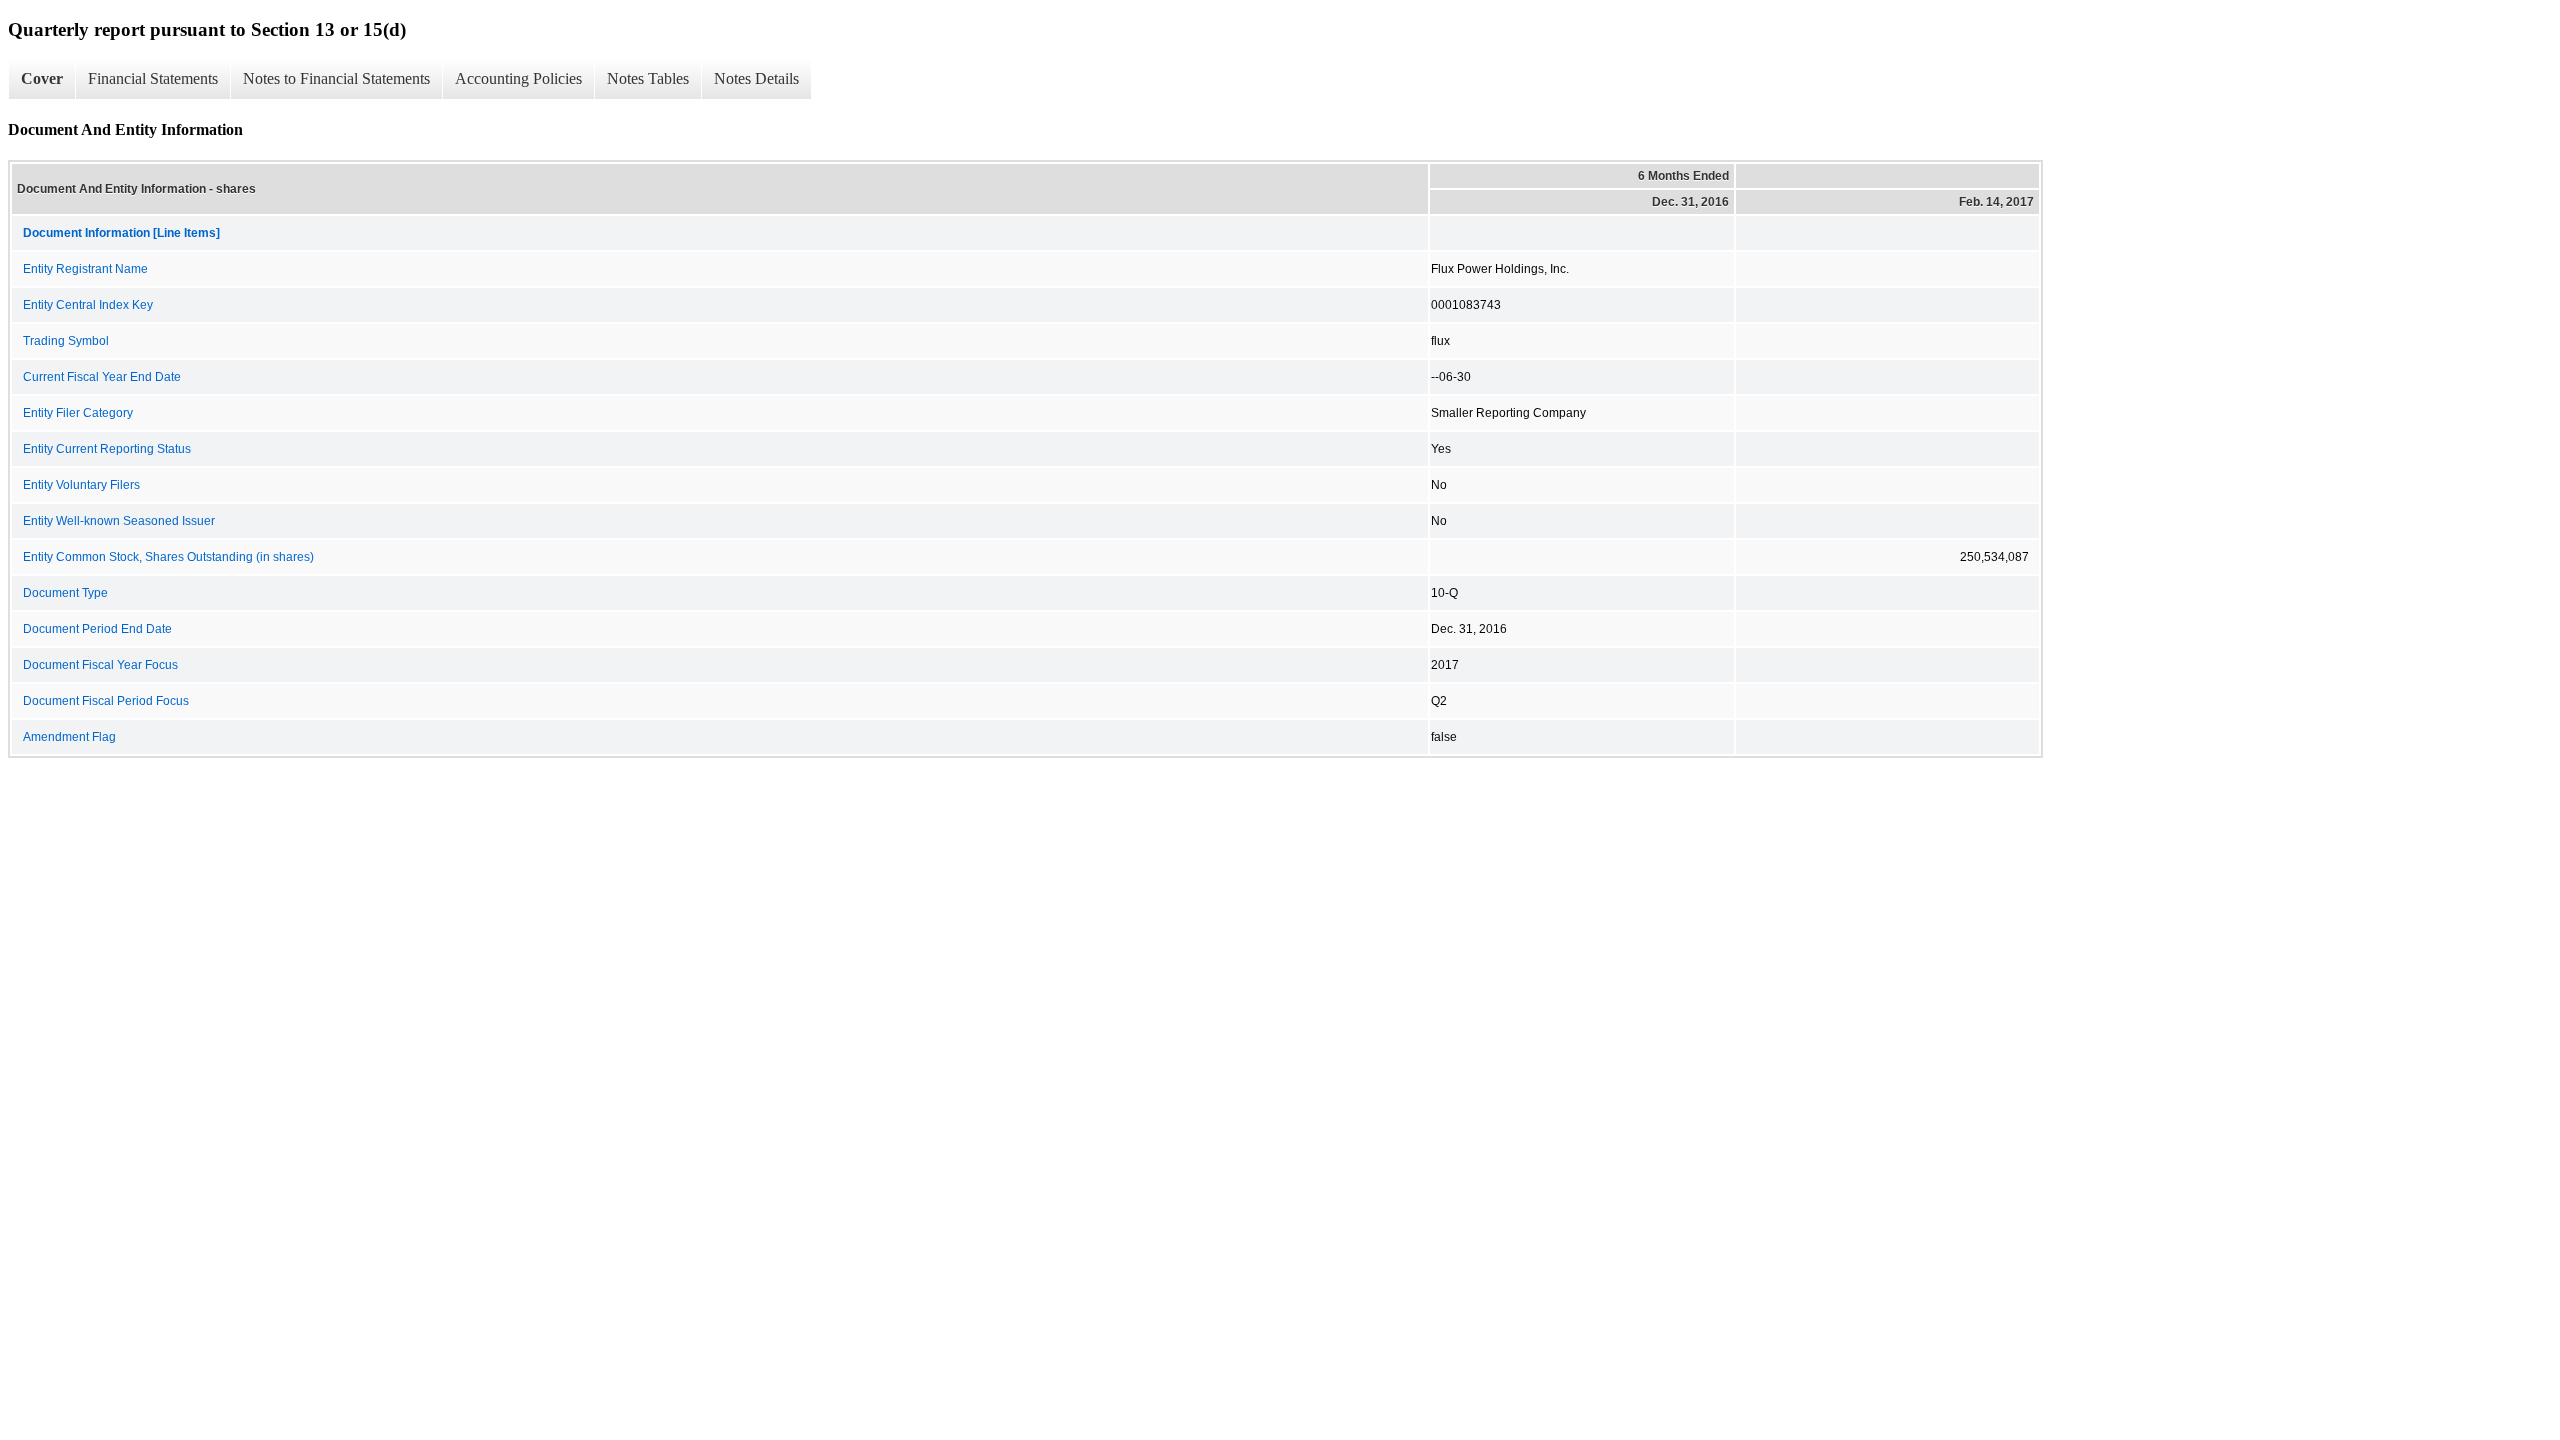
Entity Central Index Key (88, 305)
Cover (42, 78)
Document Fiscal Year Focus (100, 665)
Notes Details (756, 78)
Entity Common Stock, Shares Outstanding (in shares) (168, 557)
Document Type (65, 593)
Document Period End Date (97, 629)
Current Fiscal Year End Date (102, 377)
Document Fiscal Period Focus (106, 701)
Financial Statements (153, 78)
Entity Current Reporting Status (107, 449)
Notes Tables (648, 78)
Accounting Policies (518, 78)
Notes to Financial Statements (336, 78)
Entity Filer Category (78, 413)
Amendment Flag (69, 737)
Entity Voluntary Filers (81, 485)
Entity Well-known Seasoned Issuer (119, 521)
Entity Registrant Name (85, 269)
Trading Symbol (66, 341)
